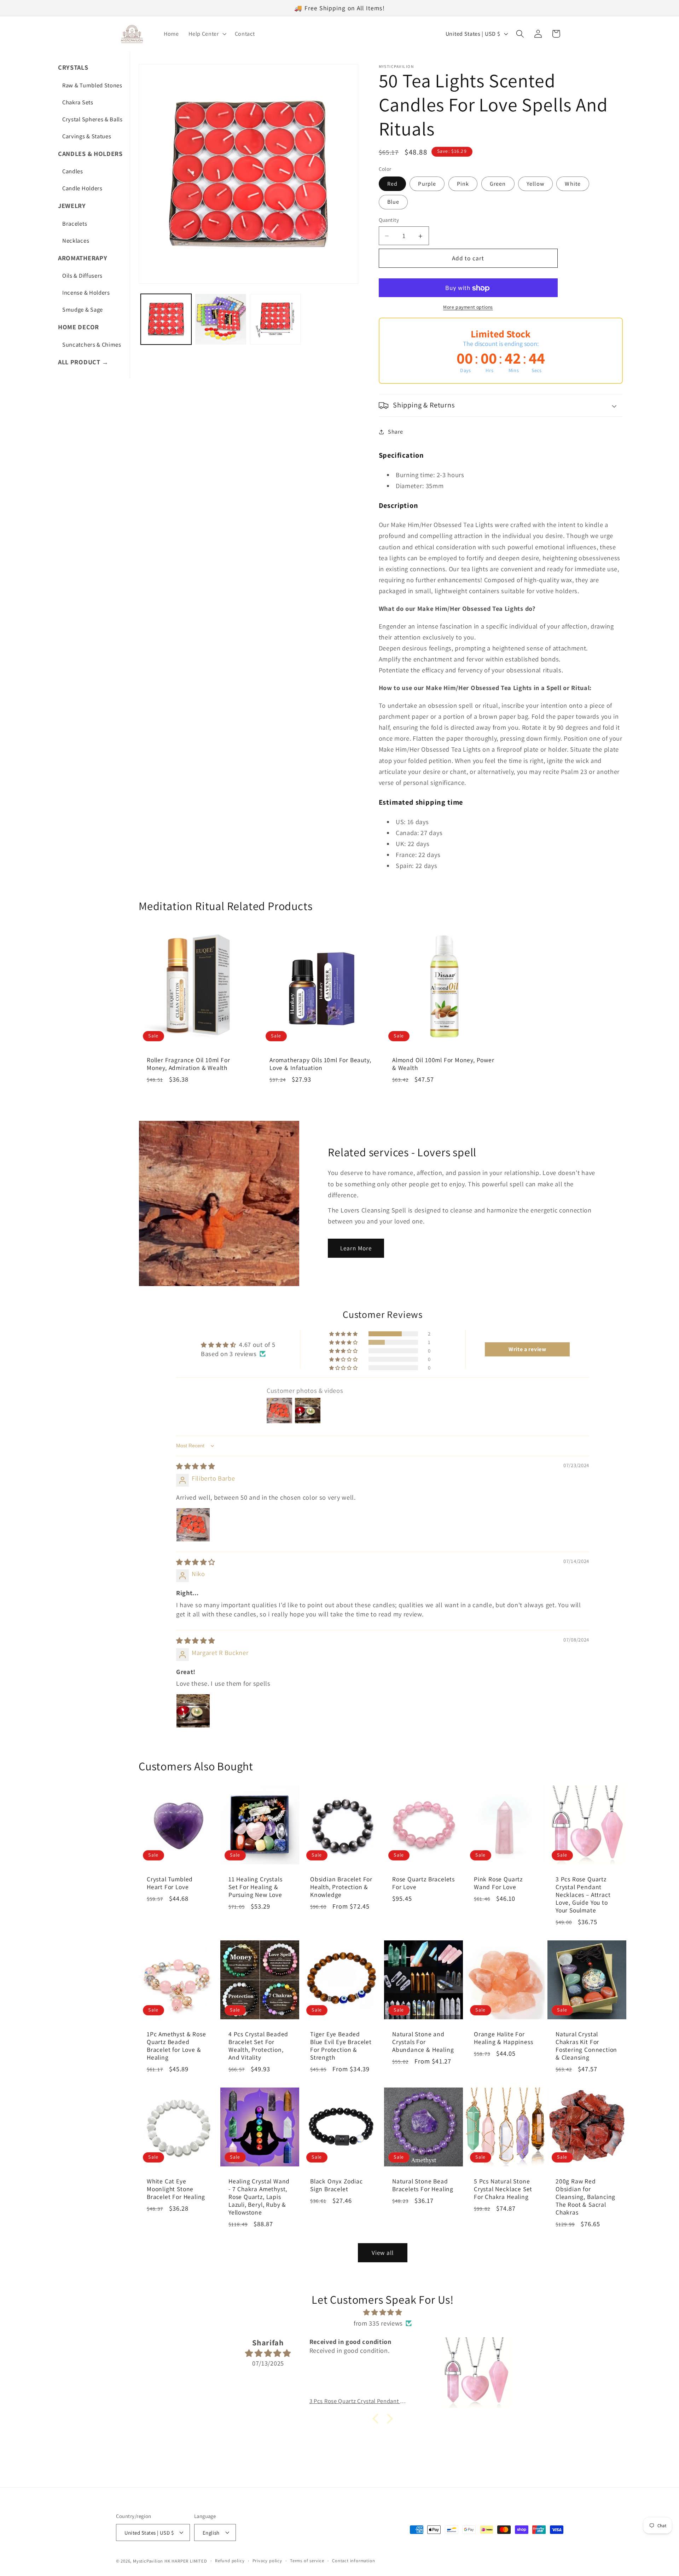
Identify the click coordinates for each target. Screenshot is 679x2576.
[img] (196, 1466)
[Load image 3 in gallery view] (275, 319)
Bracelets (75, 224)
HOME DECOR (79, 327)
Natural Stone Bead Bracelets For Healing (423, 2185)
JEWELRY (72, 205)
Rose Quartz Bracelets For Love (423, 1883)
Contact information (353, 2561)
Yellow (535, 184)
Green (498, 184)
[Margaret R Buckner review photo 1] (193, 1711)
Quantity (389, 220)
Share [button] (395, 432)
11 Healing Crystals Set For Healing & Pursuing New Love (255, 1887)
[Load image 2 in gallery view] (220, 319)
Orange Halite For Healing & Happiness (503, 2038)
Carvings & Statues (87, 136)
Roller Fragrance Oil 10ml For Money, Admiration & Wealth (188, 1064)
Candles (73, 171)
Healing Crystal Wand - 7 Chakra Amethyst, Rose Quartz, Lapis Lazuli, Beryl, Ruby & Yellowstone (259, 2196)
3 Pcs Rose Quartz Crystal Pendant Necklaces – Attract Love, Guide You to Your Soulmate (583, 1895)
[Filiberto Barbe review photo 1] (193, 1524)
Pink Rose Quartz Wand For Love (498, 1883)
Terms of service (307, 2561)
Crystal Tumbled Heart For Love (170, 1883)
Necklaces (76, 241)
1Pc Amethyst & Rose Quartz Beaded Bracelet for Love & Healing (176, 2046)
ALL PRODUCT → (83, 362)
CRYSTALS (73, 67)
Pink (463, 184)
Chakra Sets (78, 102)
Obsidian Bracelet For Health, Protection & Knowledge (341, 1887)
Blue (393, 202)
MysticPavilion (148, 2561)
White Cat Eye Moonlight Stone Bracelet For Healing (176, 2189)
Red (392, 184)
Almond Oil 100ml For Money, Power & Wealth (443, 1064)
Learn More (356, 1248)
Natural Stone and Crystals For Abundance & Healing (423, 2042)
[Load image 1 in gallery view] (166, 319)
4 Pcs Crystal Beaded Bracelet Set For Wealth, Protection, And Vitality (258, 2046)
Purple (427, 184)
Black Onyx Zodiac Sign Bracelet (336, 2185)
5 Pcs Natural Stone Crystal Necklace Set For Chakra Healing (503, 2189)
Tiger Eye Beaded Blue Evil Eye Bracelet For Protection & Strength (341, 2046)
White (573, 184)
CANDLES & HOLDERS (90, 154)
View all (383, 2253)
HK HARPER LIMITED (186, 2561)
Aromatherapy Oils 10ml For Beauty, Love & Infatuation (320, 1064)
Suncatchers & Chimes (92, 345)
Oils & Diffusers (82, 276)
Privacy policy (267, 2561)
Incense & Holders (86, 293)
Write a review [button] (527, 1349)
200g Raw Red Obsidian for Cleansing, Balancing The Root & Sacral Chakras (585, 2197)
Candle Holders (82, 188)
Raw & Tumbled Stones (92, 85)
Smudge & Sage (83, 309)
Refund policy (230, 2561)
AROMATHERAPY (83, 258)
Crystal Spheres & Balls (92, 119)
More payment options (468, 307)
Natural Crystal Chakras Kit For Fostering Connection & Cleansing (586, 2046)
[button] (207, 34)
